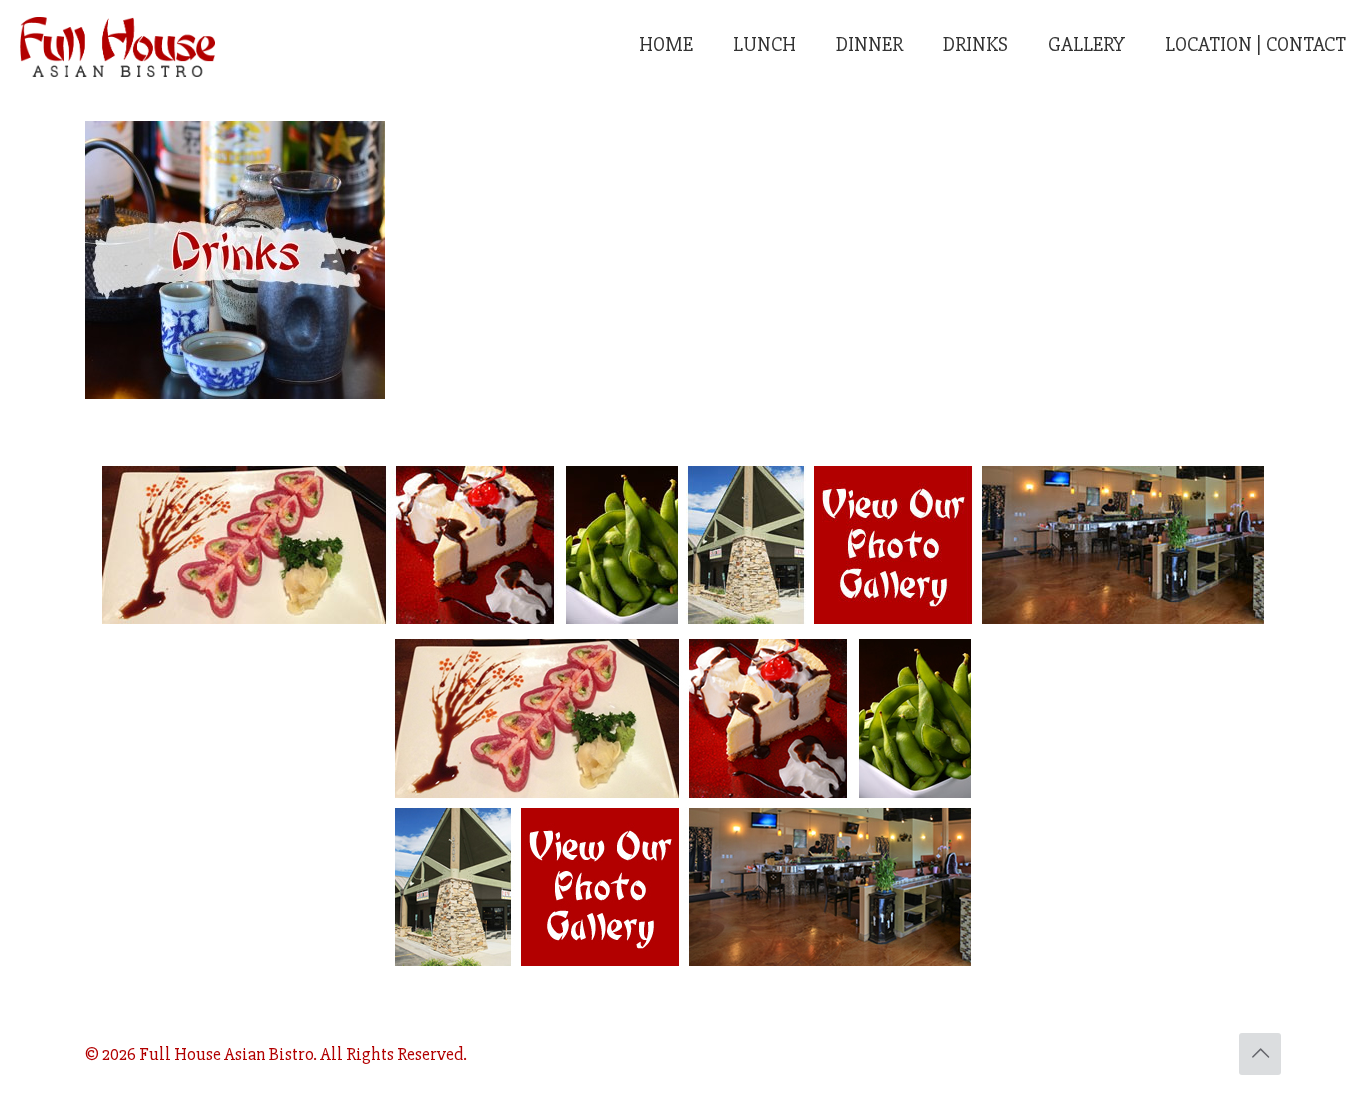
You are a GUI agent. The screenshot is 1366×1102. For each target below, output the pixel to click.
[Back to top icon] (1260, 1054)
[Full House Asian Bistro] (117, 45)
